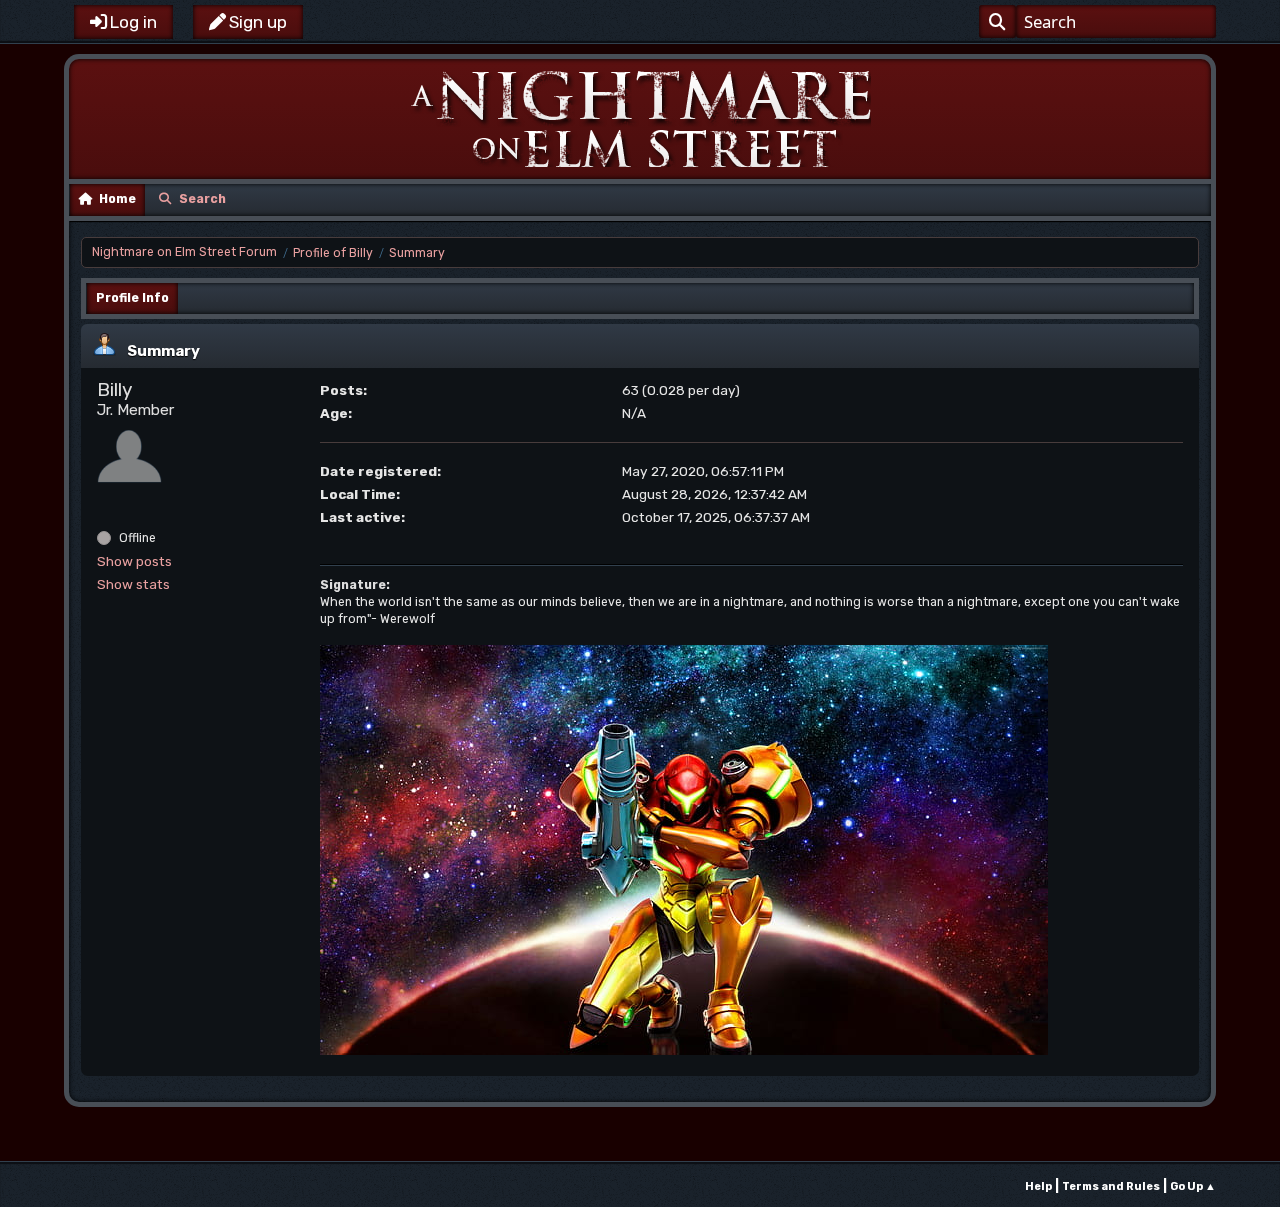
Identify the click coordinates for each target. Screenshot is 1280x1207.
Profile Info (132, 298)
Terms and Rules (1111, 1186)
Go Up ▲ (1193, 1186)
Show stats (133, 584)
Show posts (134, 561)
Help (1038, 1186)
